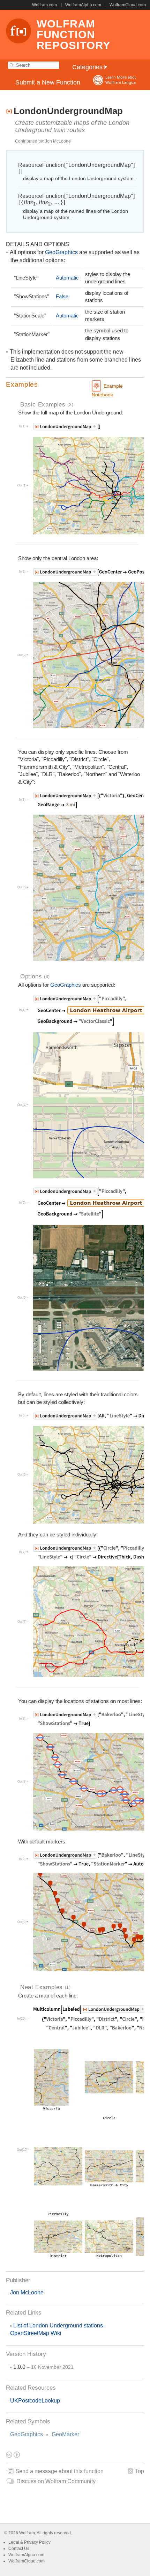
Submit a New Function (48, 82)
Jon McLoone (27, 2292)
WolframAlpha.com (83, 5)
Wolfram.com (44, 5)
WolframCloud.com (128, 5)
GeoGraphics (27, 2434)
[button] (75, 385)
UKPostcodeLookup (35, 2401)
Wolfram (27, 2533)
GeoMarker (65, 2434)
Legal (14, 2542)
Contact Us (19, 2549)
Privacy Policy (37, 2542)
